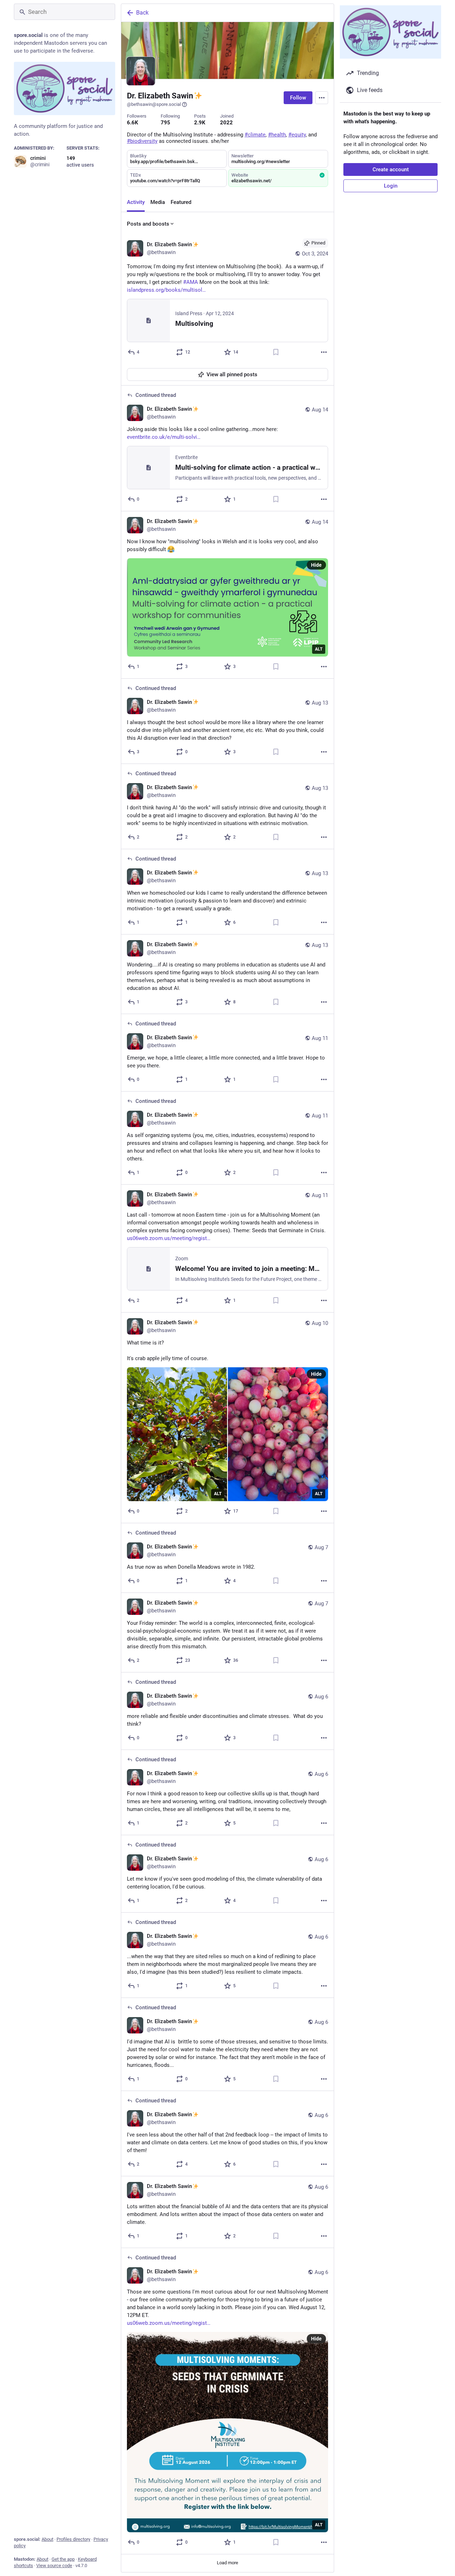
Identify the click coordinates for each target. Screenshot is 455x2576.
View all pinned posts (232, 374)
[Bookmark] (276, 352)
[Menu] (322, 98)
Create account (391, 169)
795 (165, 123)
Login (391, 186)
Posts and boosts (148, 224)
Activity (136, 202)
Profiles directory (73, 2539)
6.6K (133, 123)
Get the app (63, 2559)
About (47, 2539)
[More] (324, 352)
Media (158, 202)
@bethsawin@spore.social (154, 104)
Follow (298, 98)
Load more (227, 2563)
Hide (316, 565)
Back (142, 13)
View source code (54, 2566)
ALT (319, 649)
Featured (181, 202)
